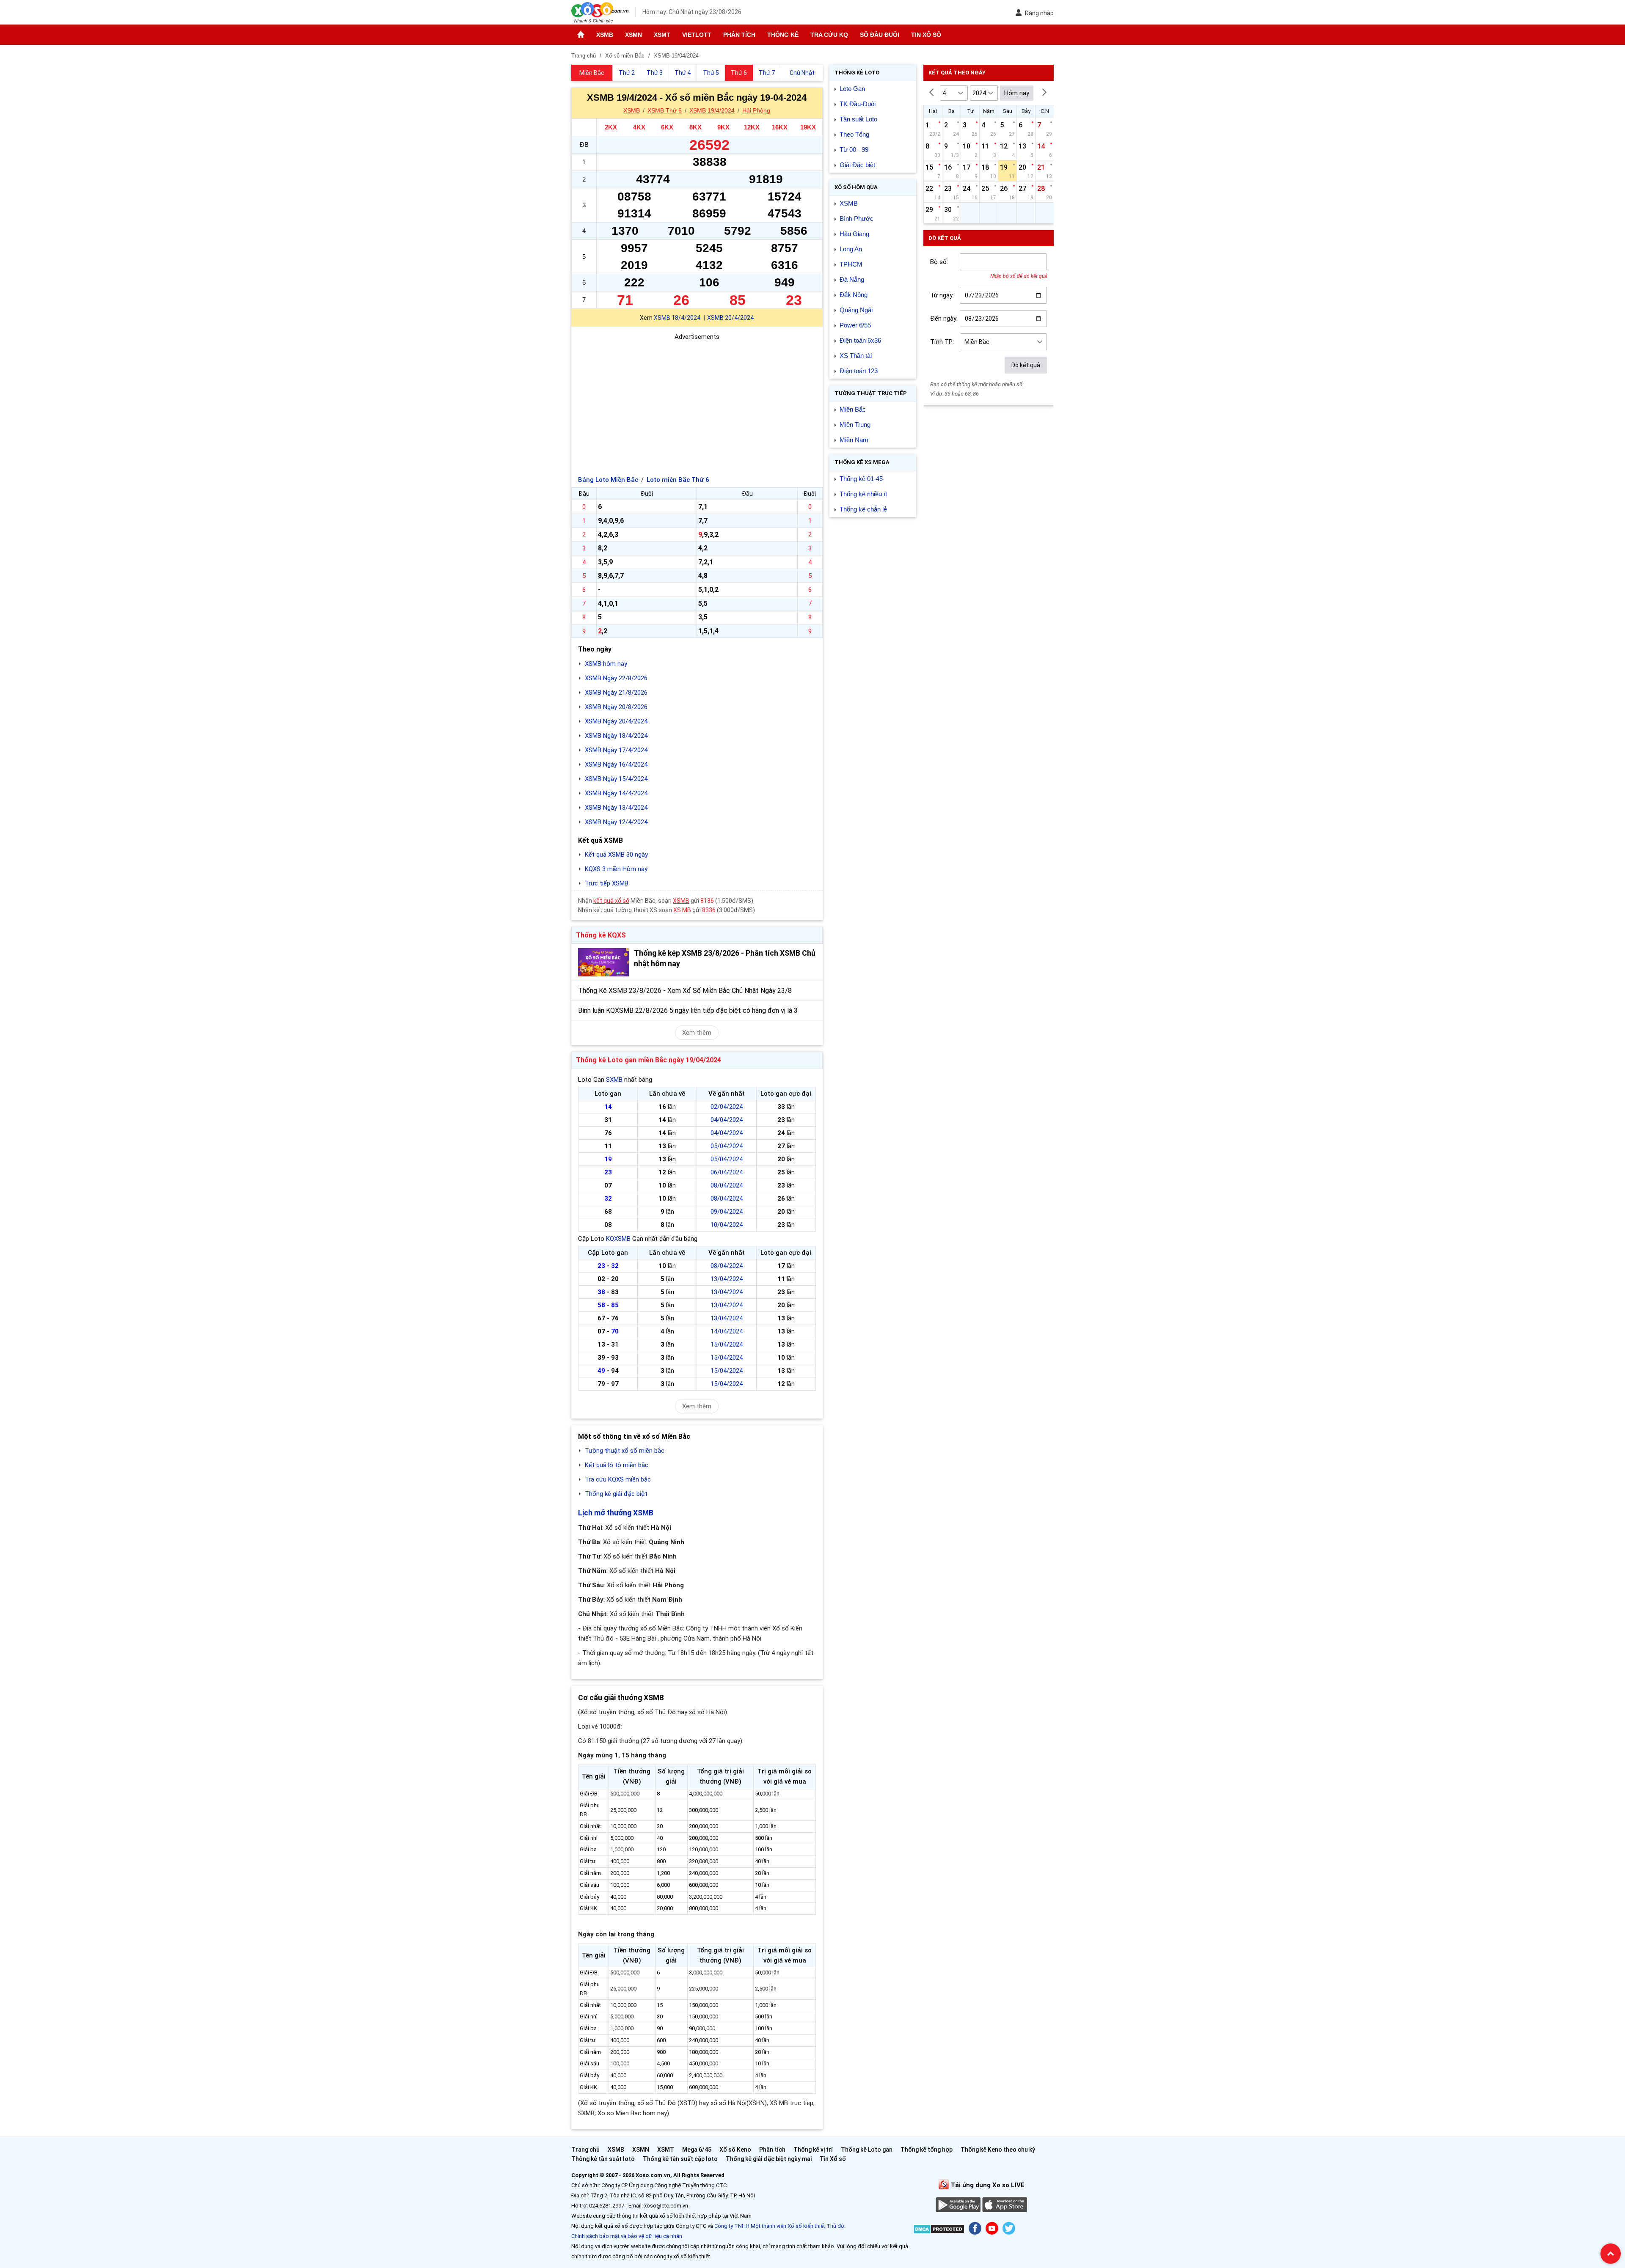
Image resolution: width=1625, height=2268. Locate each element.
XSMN (633, 35)
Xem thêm (697, 1033)
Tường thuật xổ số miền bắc (625, 1451)
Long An (851, 249)
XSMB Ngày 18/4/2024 (616, 736)
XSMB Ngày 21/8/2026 (616, 693)
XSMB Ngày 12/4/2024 (616, 822)
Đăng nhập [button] (1039, 13)
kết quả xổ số (611, 901)
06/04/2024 (727, 1172)
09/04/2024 (727, 1212)
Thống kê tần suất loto (604, 2159)
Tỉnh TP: (942, 342)
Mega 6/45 (697, 2150)
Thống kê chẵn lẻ (863, 509)
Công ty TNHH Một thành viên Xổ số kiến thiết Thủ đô (779, 2226)
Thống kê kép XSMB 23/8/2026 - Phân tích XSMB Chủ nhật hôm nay (725, 958)
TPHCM (851, 264)
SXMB (614, 1080)
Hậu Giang (854, 234)
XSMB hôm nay (606, 664)
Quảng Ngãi (856, 310)
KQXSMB (618, 1239)
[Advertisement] (697, 401)
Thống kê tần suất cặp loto (680, 2159)
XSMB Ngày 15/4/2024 (616, 779)
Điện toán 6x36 (860, 340)
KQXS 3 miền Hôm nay (616, 869)
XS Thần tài (856, 356)
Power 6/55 (855, 325)
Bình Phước (857, 219)
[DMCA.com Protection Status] (939, 2231)
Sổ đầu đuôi (880, 35)
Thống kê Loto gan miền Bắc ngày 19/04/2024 (649, 1060)
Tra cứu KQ (829, 35)
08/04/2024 (727, 1185)
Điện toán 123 (859, 371)
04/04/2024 (727, 1120)
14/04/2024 (727, 1331)
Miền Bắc (853, 409)
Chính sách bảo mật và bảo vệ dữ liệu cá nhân (627, 2236)
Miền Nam (854, 440)
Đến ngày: (944, 319)
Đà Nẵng (852, 279)
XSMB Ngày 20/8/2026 (616, 707)
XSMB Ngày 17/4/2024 (616, 750)
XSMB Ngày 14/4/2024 (616, 793)
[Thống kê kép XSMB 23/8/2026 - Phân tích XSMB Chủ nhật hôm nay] (603, 962)
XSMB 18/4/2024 (677, 318)
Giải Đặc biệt (857, 165)
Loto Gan (852, 89)
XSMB (605, 35)
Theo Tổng (854, 134)
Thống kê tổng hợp (927, 2150)
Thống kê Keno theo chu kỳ (998, 2150)
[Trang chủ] (581, 35)
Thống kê (783, 35)
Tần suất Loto (858, 119)
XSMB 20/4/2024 (730, 318)
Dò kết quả (1026, 365)
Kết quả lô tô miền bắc (617, 1465)
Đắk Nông (854, 295)
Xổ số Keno (735, 2150)
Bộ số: (939, 262)
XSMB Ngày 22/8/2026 (616, 678)
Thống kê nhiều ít (863, 494)
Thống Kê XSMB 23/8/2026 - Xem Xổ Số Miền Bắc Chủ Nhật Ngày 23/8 (685, 991)
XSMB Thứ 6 (665, 110)
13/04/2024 (727, 1279)
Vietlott (697, 35)
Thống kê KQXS (601, 935)
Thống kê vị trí (813, 2150)
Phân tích (739, 35)
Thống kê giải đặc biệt (616, 1494)
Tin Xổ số (926, 35)
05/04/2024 (727, 1146)
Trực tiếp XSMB (607, 883)
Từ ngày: (942, 295)
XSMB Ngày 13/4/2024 (616, 808)
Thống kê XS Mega (862, 462)
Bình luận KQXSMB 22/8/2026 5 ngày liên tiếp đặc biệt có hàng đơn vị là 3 (688, 1010)
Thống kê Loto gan (867, 2150)
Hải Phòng (756, 110)
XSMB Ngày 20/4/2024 (616, 721)
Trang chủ (585, 2150)
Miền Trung (855, 425)
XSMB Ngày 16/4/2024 (616, 764)
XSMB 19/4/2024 (712, 110)
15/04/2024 (727, 1344)
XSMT (662, 35)
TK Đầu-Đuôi (858, 104)
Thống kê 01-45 (861, 479)
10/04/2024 (727, 1225)
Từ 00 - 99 (854, 150)
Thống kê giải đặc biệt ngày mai (769, 2159)
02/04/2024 (727, 1107)
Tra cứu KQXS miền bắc (618, 1479)
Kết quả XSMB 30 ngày (616, 855)
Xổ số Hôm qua (856, 187)
